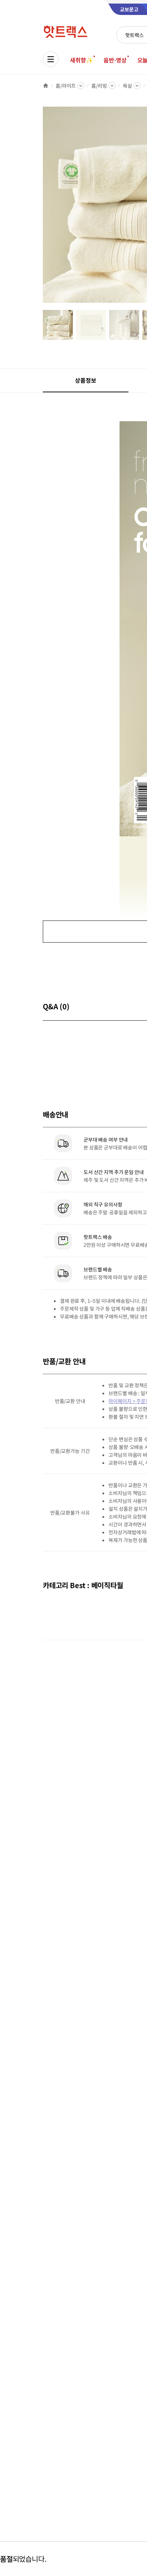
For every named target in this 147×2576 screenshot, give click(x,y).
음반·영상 (115, 60)
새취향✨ (81, 60)
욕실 (127, 86)
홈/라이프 (66, 86)
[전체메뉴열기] (51, 59)
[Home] (46, 86)
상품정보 (85, 380)
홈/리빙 (99, 86)
